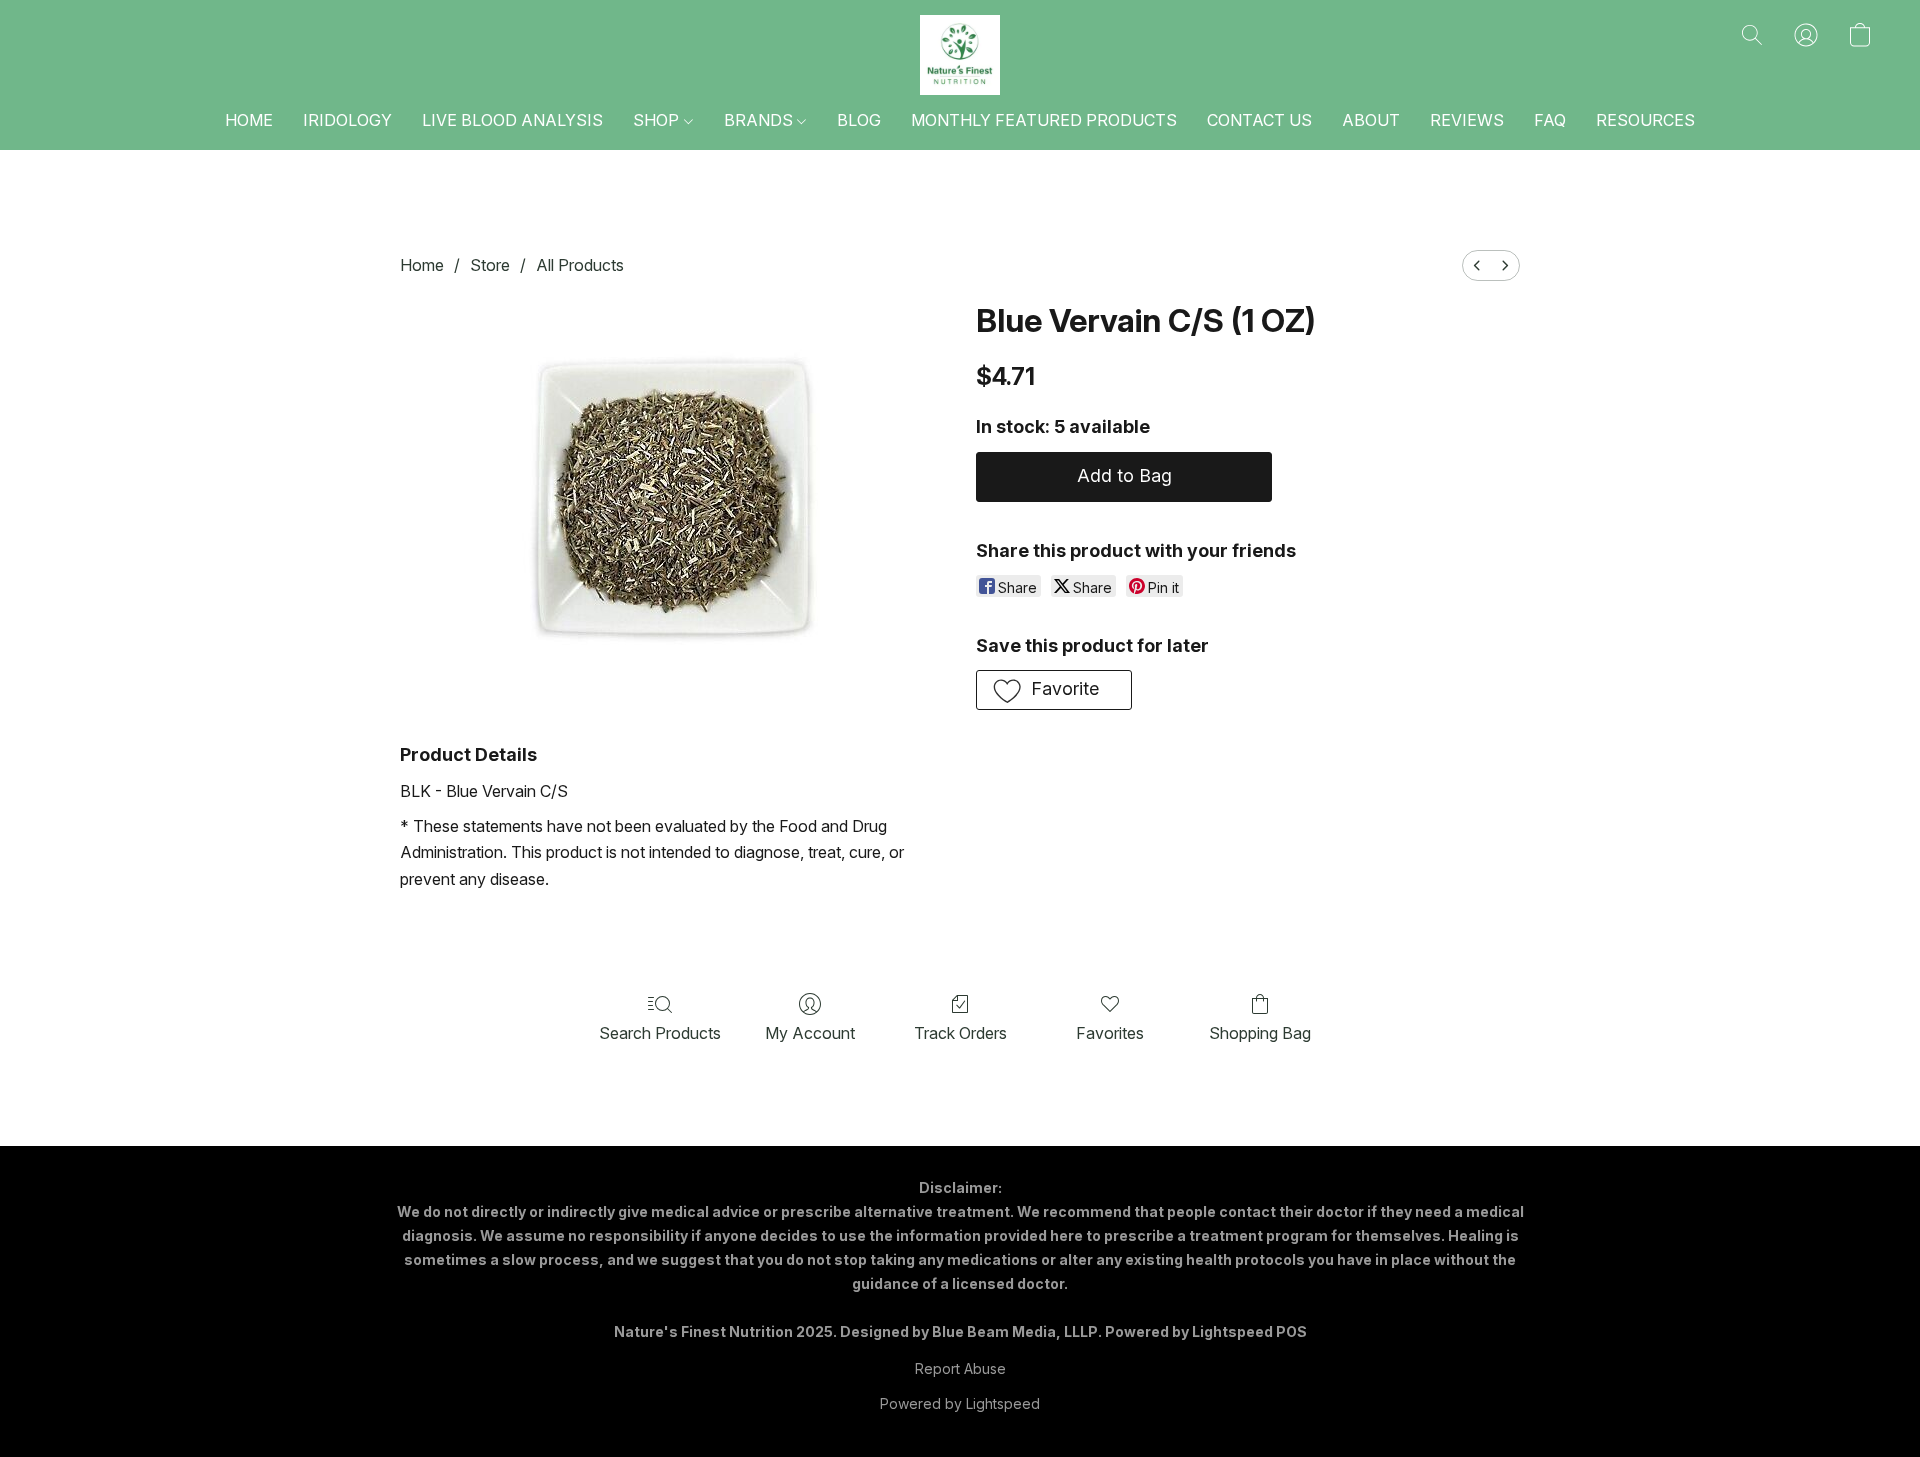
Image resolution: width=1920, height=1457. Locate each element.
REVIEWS (1467, 120)
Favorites (1110, 1033)
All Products (580, 265)
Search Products (660, 1033)
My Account (810, 1033)
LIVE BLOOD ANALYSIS (512, 120)
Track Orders (960, 1033)
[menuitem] (1477, 265)
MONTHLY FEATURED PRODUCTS (1044, 120)
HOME (249, 120)
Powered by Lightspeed (960, 1403)
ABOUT (1371, 120)
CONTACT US (1259, 120)
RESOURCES (1645, 120)
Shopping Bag (1260, 1033)
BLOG (859, 120)
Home (422, 265)
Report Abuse (960, 1368)
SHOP (658, 120)
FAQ (1550, 120)
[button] (960, 55)
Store (490, 265)
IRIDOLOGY (347, 120)
